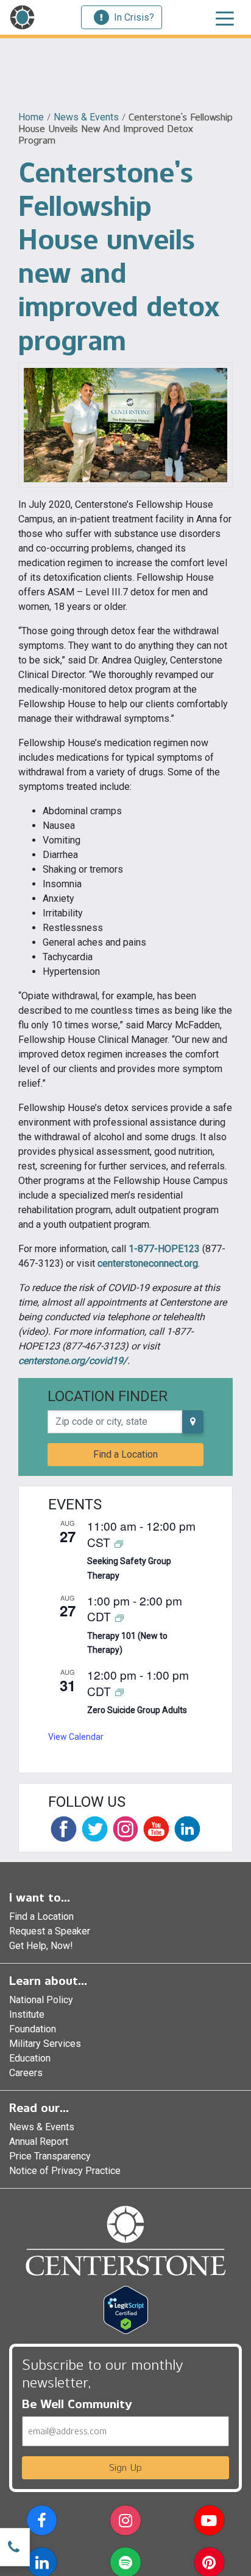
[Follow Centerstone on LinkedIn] (187, 1829)
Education (30, 2058)
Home (31, 117)
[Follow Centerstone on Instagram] (126, 1829)
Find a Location (125, 1454)
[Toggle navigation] (225, 18)
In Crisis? (134, 17)
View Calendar (76, 1737)
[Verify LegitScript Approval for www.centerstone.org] (126, 2309)
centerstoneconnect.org (148, 1263)
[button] (42, 2523)
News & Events (86, 117)
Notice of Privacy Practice (65, 2171)
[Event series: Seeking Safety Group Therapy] (119, 1543)
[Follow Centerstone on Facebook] (64, 1829)
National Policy (41, 2000)
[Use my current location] (193, 1422)
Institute (27, 2014)
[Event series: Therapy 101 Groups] (119, 1617)
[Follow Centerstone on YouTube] (156, 1829)
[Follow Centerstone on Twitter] (95, 1829)
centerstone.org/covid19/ (73, 1361)
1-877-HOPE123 (164, 1249)
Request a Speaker (50, 1931)
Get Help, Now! (41, 1946)
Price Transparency (50, 2156)
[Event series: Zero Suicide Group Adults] (119, 1692)
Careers (26, 2073)
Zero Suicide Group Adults (137, 1710)
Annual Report (39, 2141)
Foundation (33, 2029)
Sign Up (125, 2467)
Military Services (45, 2044)
